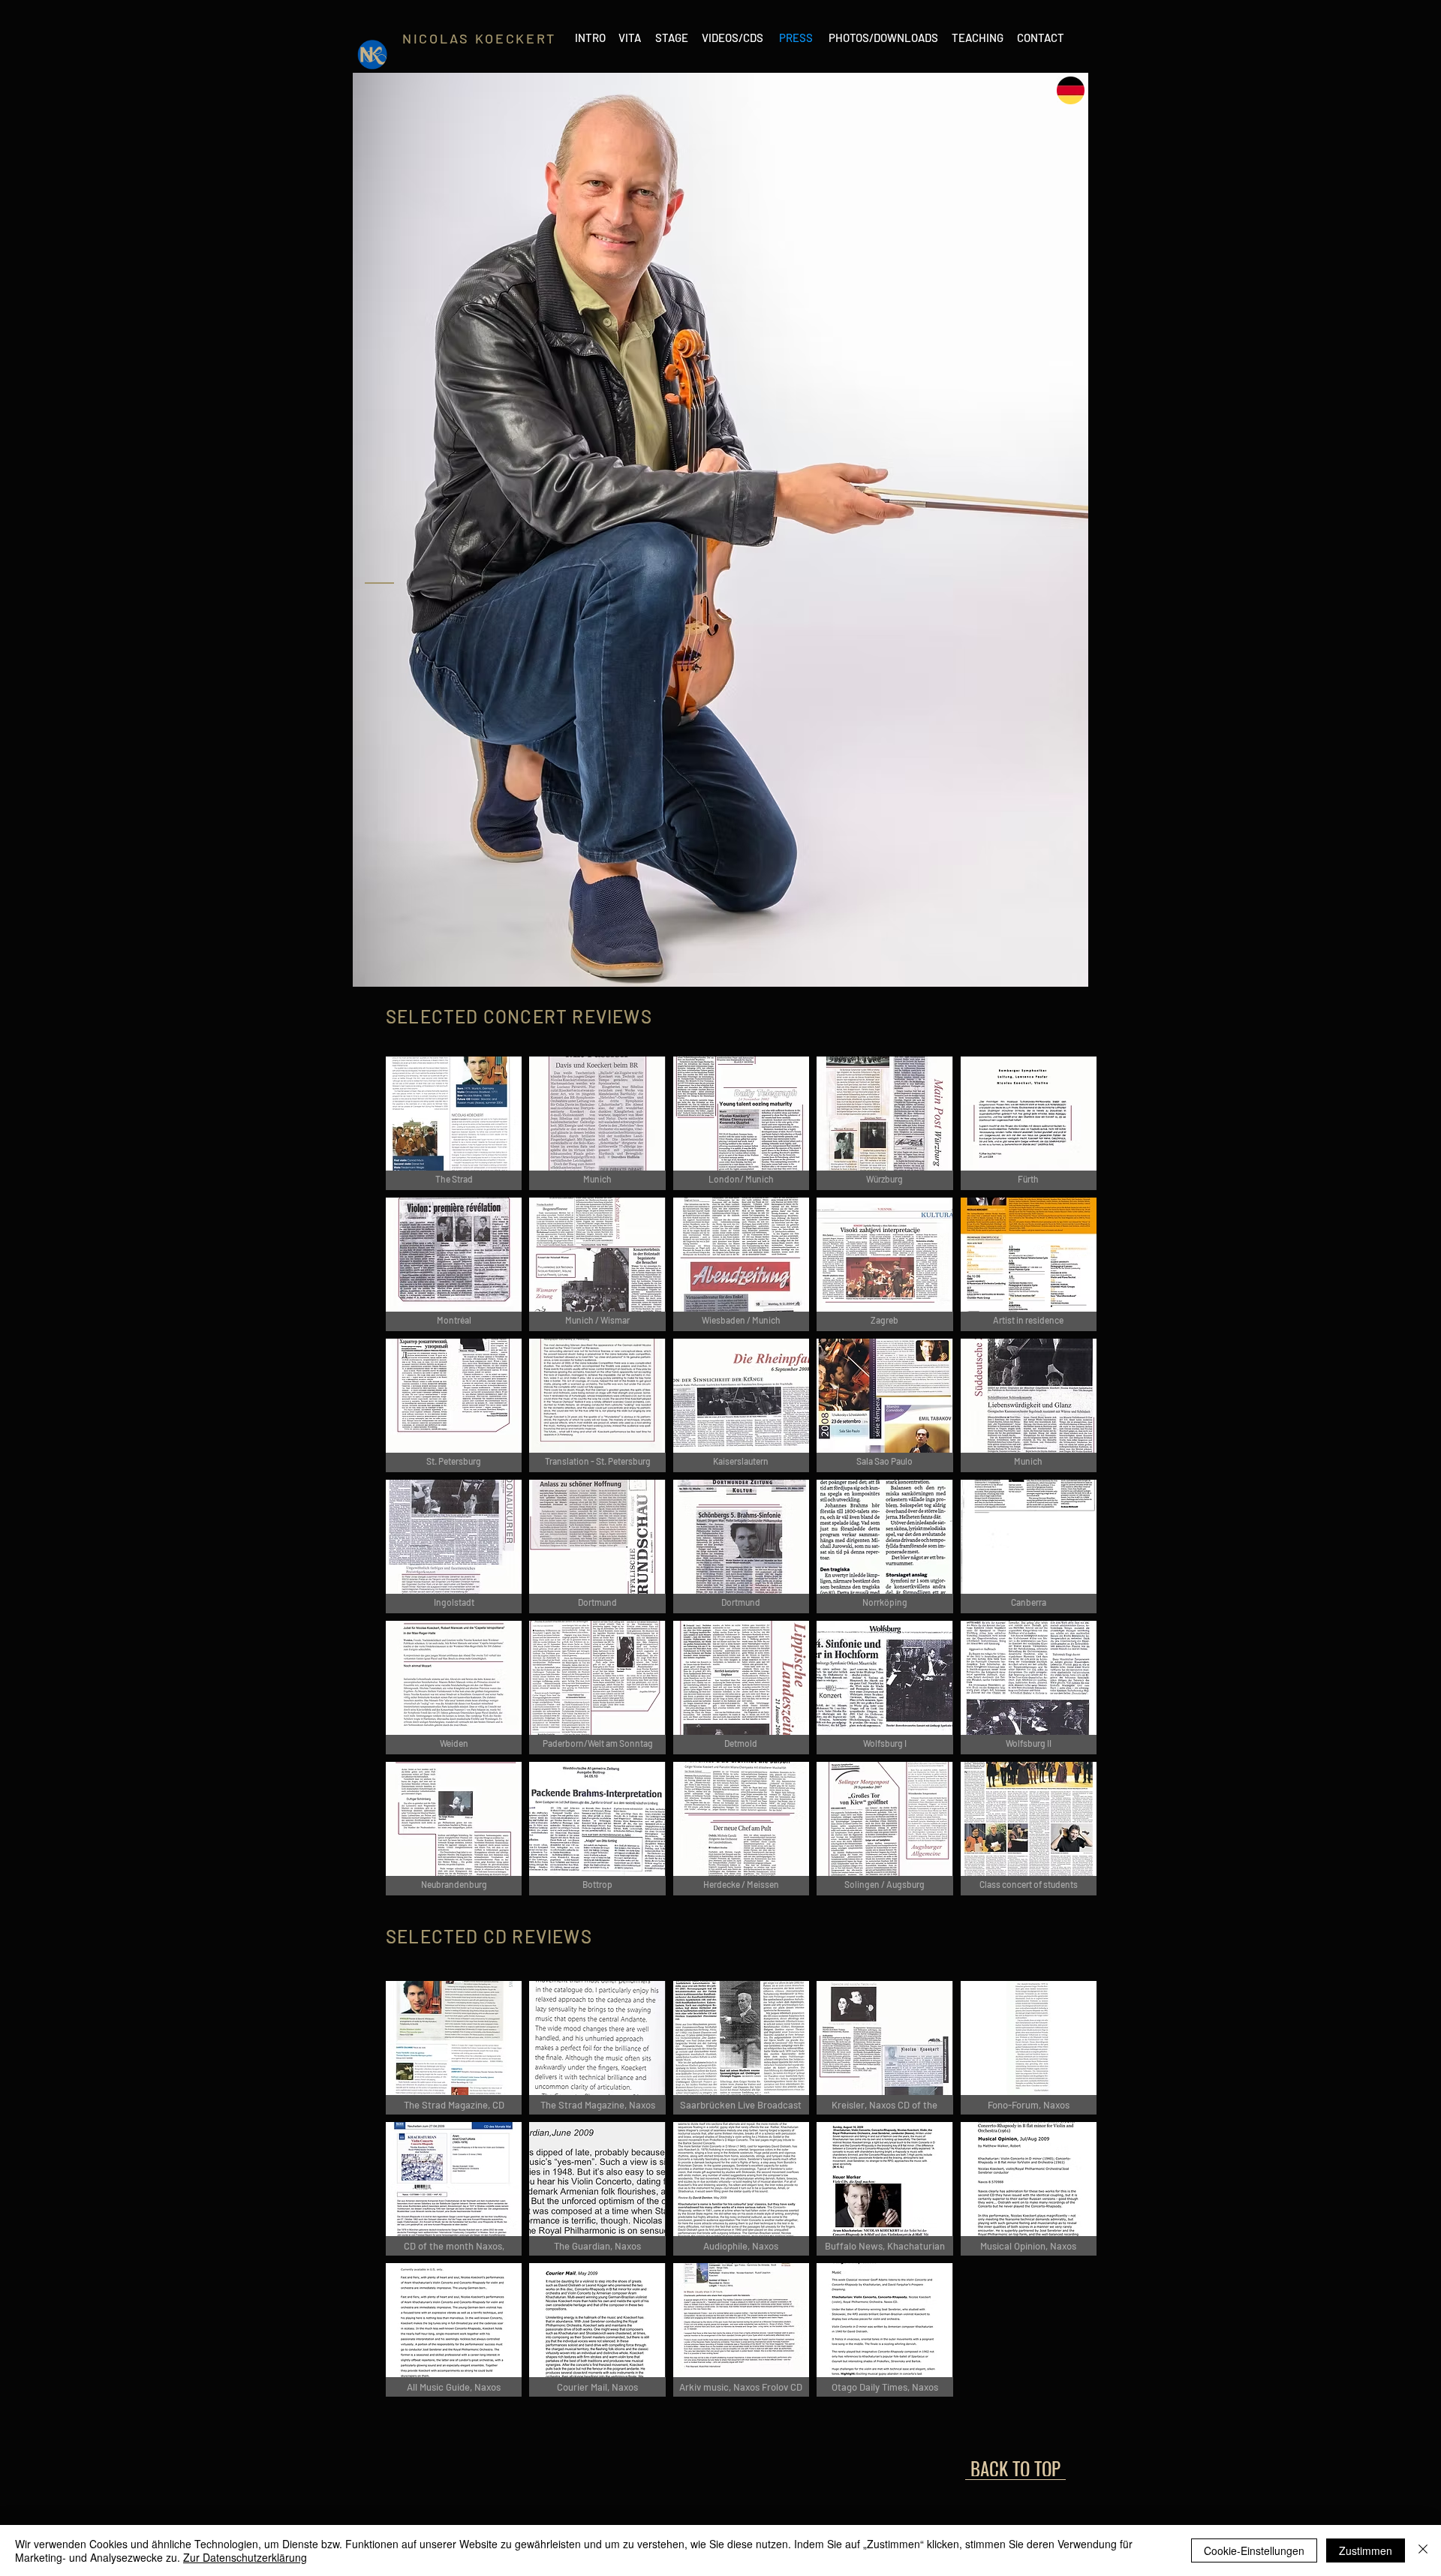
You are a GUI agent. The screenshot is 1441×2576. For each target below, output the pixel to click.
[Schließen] (1423, 2550)
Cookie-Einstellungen (1254, 2550)
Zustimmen (1366, 2550)
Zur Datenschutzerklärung (245, 2557)
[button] (454, 1123)
